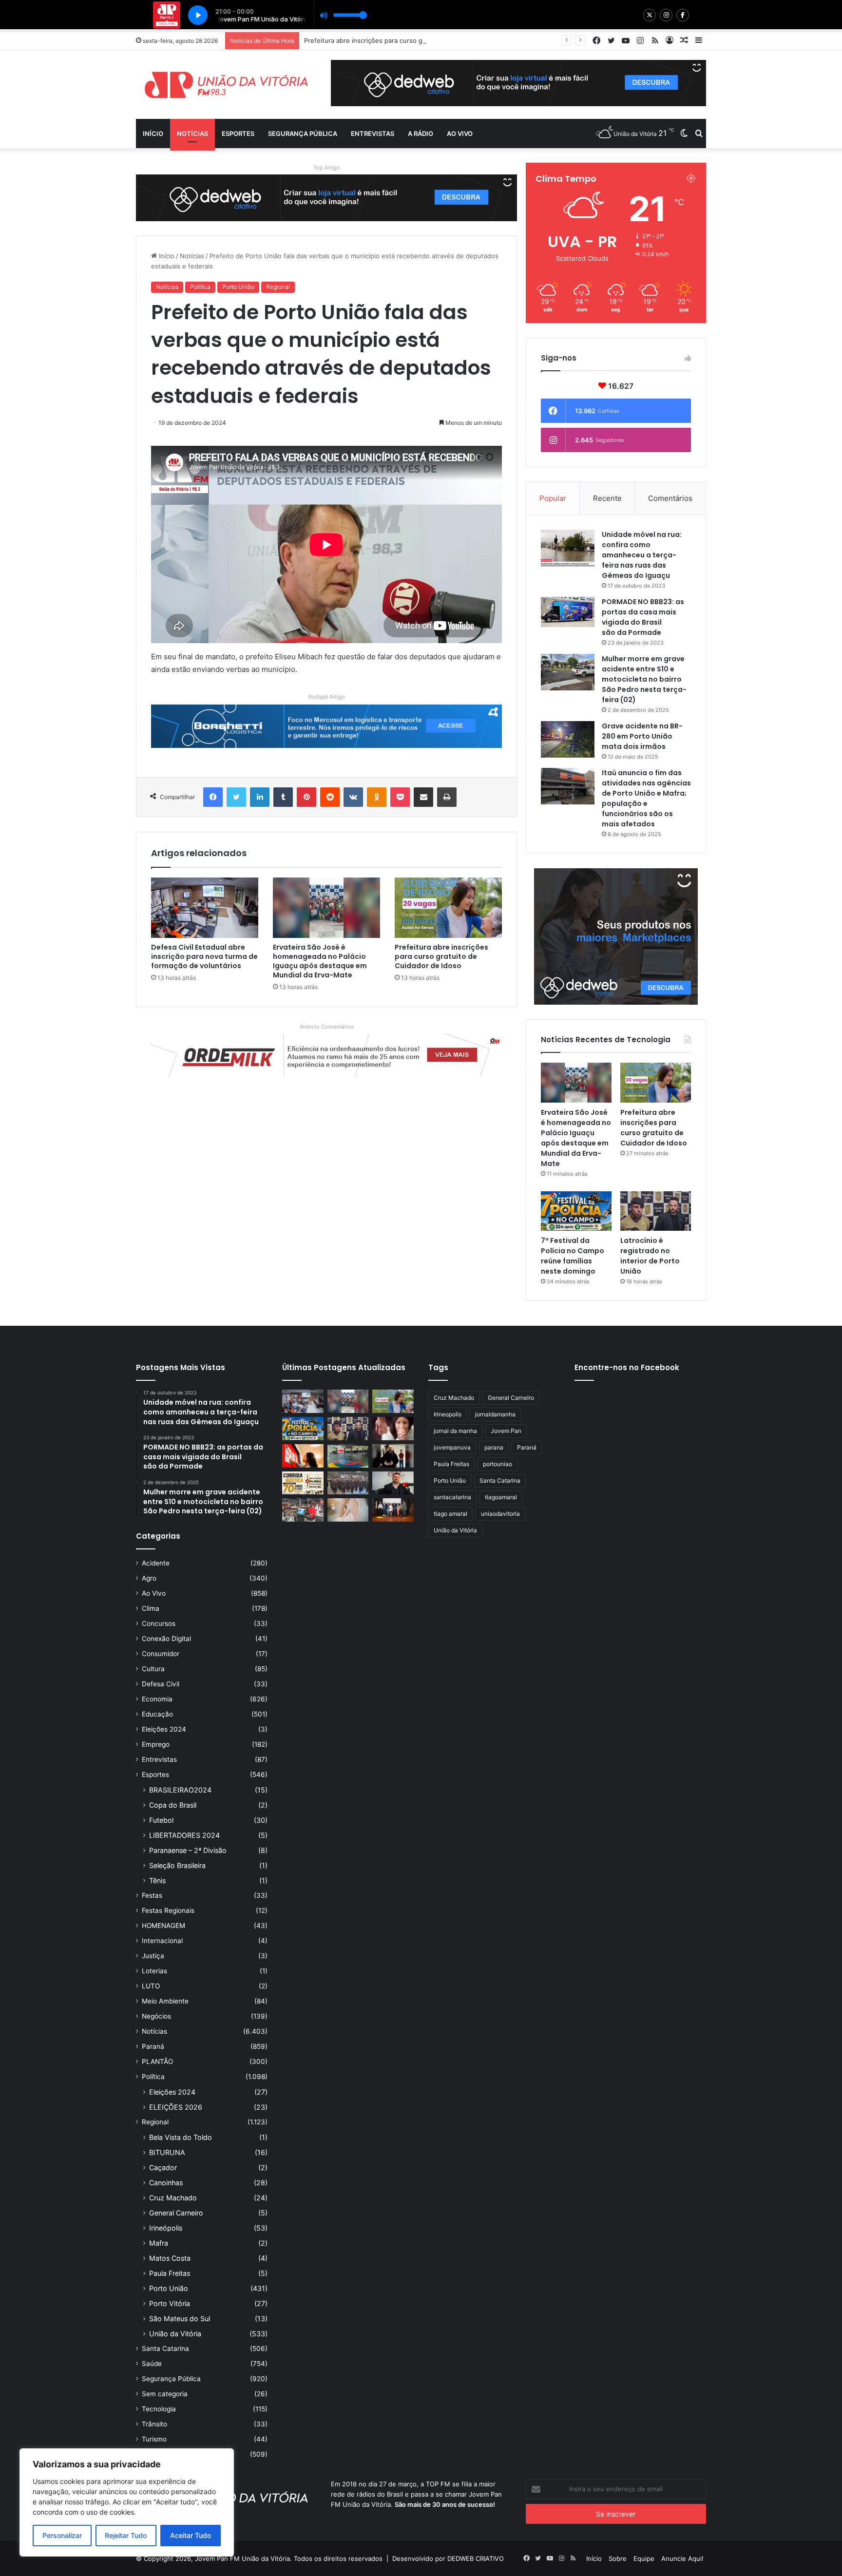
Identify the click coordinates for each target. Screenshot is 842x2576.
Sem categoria (165, 2394)
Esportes (238, 134)
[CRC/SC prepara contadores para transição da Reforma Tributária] (393, 1510)
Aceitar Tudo (191, 2535)
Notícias (192, 134)
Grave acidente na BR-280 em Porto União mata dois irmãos (642, 736)
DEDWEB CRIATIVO (476, 2558)
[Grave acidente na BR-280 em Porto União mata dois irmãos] (568, 739)
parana (494, 1447)
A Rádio (421, 134)
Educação (157, 1714)
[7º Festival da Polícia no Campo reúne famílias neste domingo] (576, 1211)
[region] (127, 2502)
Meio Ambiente (165, 2001)
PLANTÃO (157, 2061)
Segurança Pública (303, 134)
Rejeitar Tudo (126, 2535)
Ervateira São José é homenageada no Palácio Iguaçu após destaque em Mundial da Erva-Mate (320, 961)
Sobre (618, 2558)
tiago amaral (450, 1514)
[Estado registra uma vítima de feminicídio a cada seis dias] (393, 1429)
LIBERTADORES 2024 (184, 1835)
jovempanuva (452, 1447)
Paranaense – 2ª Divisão (188, 1850)
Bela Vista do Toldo (181, 2137)
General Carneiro (176, 2213)
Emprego (156, 1744)
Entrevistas (373, 134)
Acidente (156, 1563)
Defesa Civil (161, 1684)
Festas (152, 1895)
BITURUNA (167, 2152)
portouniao (498, 1464)
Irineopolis (448, 1414)
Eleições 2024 (164, 1729)
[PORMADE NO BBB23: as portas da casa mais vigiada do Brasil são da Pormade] (568, 612)
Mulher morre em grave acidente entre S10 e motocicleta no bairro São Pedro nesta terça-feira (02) (644, 679)
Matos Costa (170, 2258)
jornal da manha (455, 1431)
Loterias (154, 1971)
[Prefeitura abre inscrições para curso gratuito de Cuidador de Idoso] (448, 908)
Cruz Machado (173, 2198)
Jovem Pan (506, 1431)
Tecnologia (159, 2409)
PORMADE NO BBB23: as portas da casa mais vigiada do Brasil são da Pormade (643, 617)
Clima (151, 1608)
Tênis (157, 1880)
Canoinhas (166, 2183)
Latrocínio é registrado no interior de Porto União (650, 1256)
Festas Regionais (168, 1910)
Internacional (162, 1941)
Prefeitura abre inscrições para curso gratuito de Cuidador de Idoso (407, 40)
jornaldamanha (495, 1414)
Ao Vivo (154, 1593)
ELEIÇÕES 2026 (176, 2107)
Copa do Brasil (173, 1805)
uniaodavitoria (500, 1514)
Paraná (153, 2046)
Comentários (670, 498)
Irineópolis (166, 2228)
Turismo (154, 2439)
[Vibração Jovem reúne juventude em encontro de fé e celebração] (393, 1456)
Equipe (644, 2558)
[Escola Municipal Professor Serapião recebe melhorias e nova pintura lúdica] (348, 1456)
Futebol (161, 1820)
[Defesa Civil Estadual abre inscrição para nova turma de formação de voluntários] (205, 908)
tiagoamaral (501, 1497)
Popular (553, 498)
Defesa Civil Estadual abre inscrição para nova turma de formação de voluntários (204, 956)
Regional (278, 287)
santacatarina (452, 1497)
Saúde (152, 2364)
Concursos (159, 1623)
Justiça (153, 1956)
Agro (149, 1578)
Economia (157, 1699)
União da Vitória (175, 2334)
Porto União (238, 287)
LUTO (151, 1986)
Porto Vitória (170, 2303)
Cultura (153, 1669)
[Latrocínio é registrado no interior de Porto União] (656, 1211)
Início (153, 134)
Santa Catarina (165, 2348)
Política (200, 287)
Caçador (163, 2167)
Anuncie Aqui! (682, 2558)
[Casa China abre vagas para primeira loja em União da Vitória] (303, 1510)
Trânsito (154, 2424)
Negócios (156, 2016)
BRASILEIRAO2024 (180, 1790)
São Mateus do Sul (180, 2318)
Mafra (159, 2243)
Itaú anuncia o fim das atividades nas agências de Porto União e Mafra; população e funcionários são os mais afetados (646, 798)
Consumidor (161, 1654)
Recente (607, 498)
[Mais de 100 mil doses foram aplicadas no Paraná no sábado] (348, 1510)
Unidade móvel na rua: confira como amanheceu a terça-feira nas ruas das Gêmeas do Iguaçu (642, 555)
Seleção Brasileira (177, 1865)
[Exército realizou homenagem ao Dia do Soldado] (348, 1483)
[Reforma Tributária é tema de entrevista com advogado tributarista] (393, 1483)
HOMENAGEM (163, 1926)
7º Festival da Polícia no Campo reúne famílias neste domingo (573, 1256)
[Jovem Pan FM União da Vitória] (226, 85)
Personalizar (62, 2535)
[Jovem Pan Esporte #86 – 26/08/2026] (303, 1483)
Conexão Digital (166, 1639)
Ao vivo (460, 134)
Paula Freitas (170, 2273)
